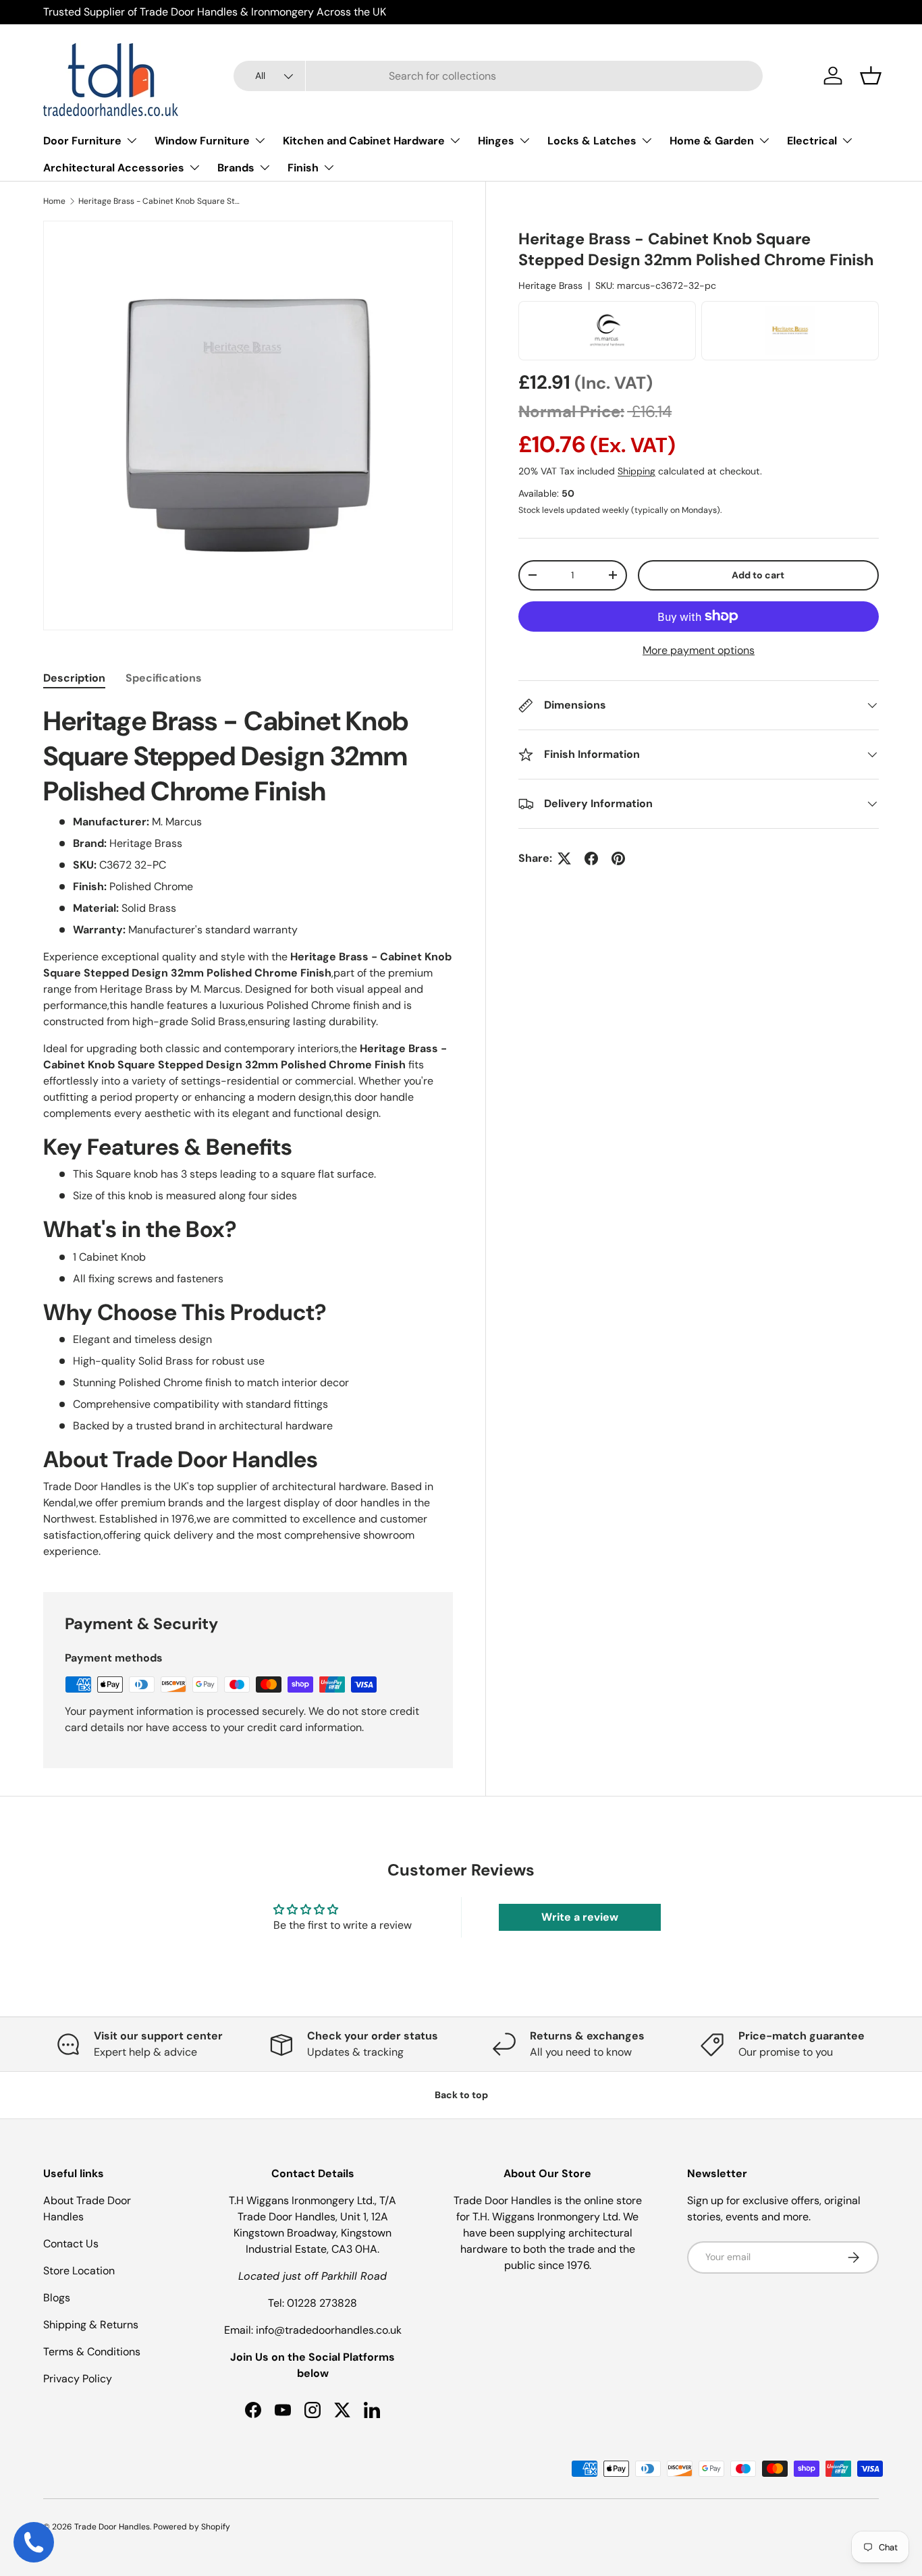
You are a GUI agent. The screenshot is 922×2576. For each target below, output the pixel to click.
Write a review (580, 1917)
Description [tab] (74, 678)
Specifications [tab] (164, 678)
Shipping (636, 471)
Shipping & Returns (91, 2325)
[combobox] (498, 76)
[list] (248, 426)
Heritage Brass (550, 285)
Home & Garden (712, 141)
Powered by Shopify (192, 2527)
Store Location (79, 2271)
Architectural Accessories (114, 168)
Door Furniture (82, 141)
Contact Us (71, 2244)
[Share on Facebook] (591, 858)
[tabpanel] (248, 1132)
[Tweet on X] (564, 858)
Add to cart (758, 575)
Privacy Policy (78, 2379)
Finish (303, 168)
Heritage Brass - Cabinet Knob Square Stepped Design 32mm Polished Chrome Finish (159, 201)
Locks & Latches (592, 141)
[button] (871, 76)
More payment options (699, 650)
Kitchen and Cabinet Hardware (364, 141)
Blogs (57, 2298)
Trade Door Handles (112, 2527)
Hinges (496, 141)
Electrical (812, 141)
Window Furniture (202, 141)
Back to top (461, 2095)
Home (54, 201)
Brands (236, 168)
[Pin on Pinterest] (618, 858)
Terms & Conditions (92, 2352)
